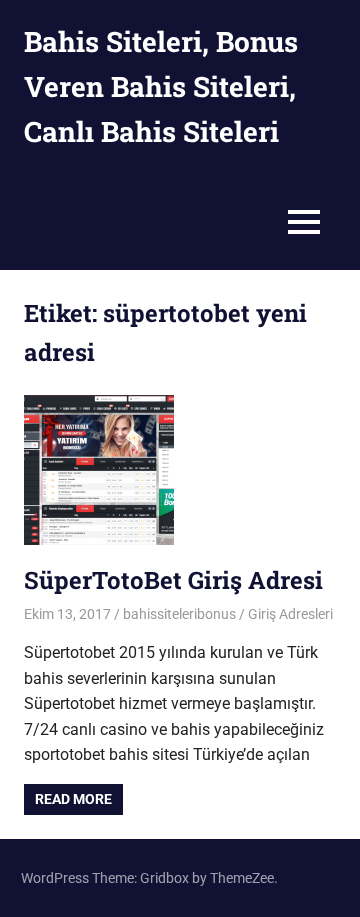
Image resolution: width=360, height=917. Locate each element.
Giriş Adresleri (290, 614)
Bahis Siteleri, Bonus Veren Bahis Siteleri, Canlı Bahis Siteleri (161, 86)
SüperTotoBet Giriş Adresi (173, 580)
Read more (73, 799)
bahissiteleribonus (179, 614)
